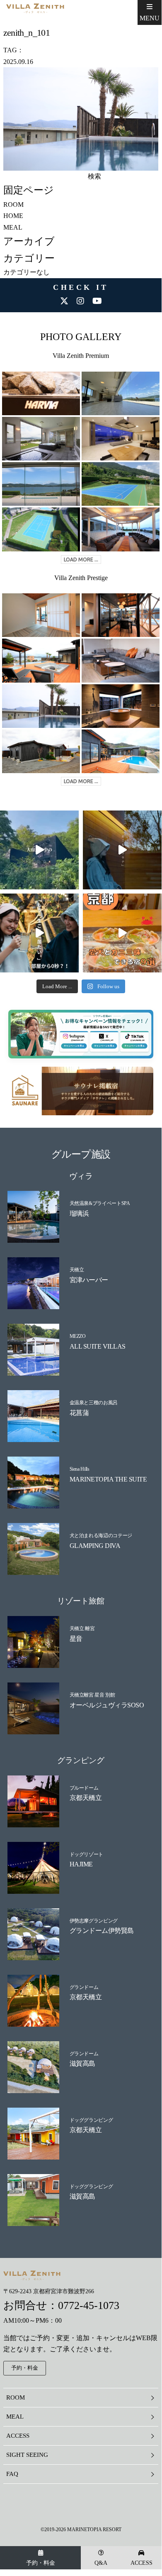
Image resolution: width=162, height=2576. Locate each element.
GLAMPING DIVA (95, 1546)
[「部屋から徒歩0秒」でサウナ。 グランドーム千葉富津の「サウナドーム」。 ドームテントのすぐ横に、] (39, 933)
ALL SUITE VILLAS (98, 1346)
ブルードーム (84, 1788)
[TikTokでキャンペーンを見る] (126, 1045)
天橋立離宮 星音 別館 (92, 1695)
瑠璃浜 (79, 1213)
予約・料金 (41, 2563)
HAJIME (81, 1864)
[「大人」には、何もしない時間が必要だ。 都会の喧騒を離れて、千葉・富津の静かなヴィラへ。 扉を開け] (122, 850)
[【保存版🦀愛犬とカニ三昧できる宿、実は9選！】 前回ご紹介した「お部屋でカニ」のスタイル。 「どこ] (122, 933)
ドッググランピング (91, 2120)
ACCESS (141, 2563)
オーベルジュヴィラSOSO (107, 1705)
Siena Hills (80, 1469)
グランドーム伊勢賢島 (102, 1931)
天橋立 (77, 1270)
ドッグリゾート (86, 1854)
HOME (13, 216)
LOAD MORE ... (81, 560)
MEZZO (78, 1336)
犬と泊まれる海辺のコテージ (101, 1535)
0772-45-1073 (89, 2305)
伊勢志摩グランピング (94, 1921)
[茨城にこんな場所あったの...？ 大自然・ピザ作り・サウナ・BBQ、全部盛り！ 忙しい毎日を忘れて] (39, 850)
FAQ (12, 2474)
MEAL (13, 227)
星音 (76, 1639)
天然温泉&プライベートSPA (100, 1203)
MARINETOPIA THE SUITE (108, 1479)
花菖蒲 (79, 1413)
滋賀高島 (82, 2063)
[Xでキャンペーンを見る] (100, 1045)
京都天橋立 (86, 1798)
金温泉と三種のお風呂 (94, 1403)
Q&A (101, 2563)
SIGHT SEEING (27, 2455)
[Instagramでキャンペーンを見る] (75, 1045)
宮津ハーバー (89, 1280)
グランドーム (84, 1987)
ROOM (13, 204)
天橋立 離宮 (82, 1628)
